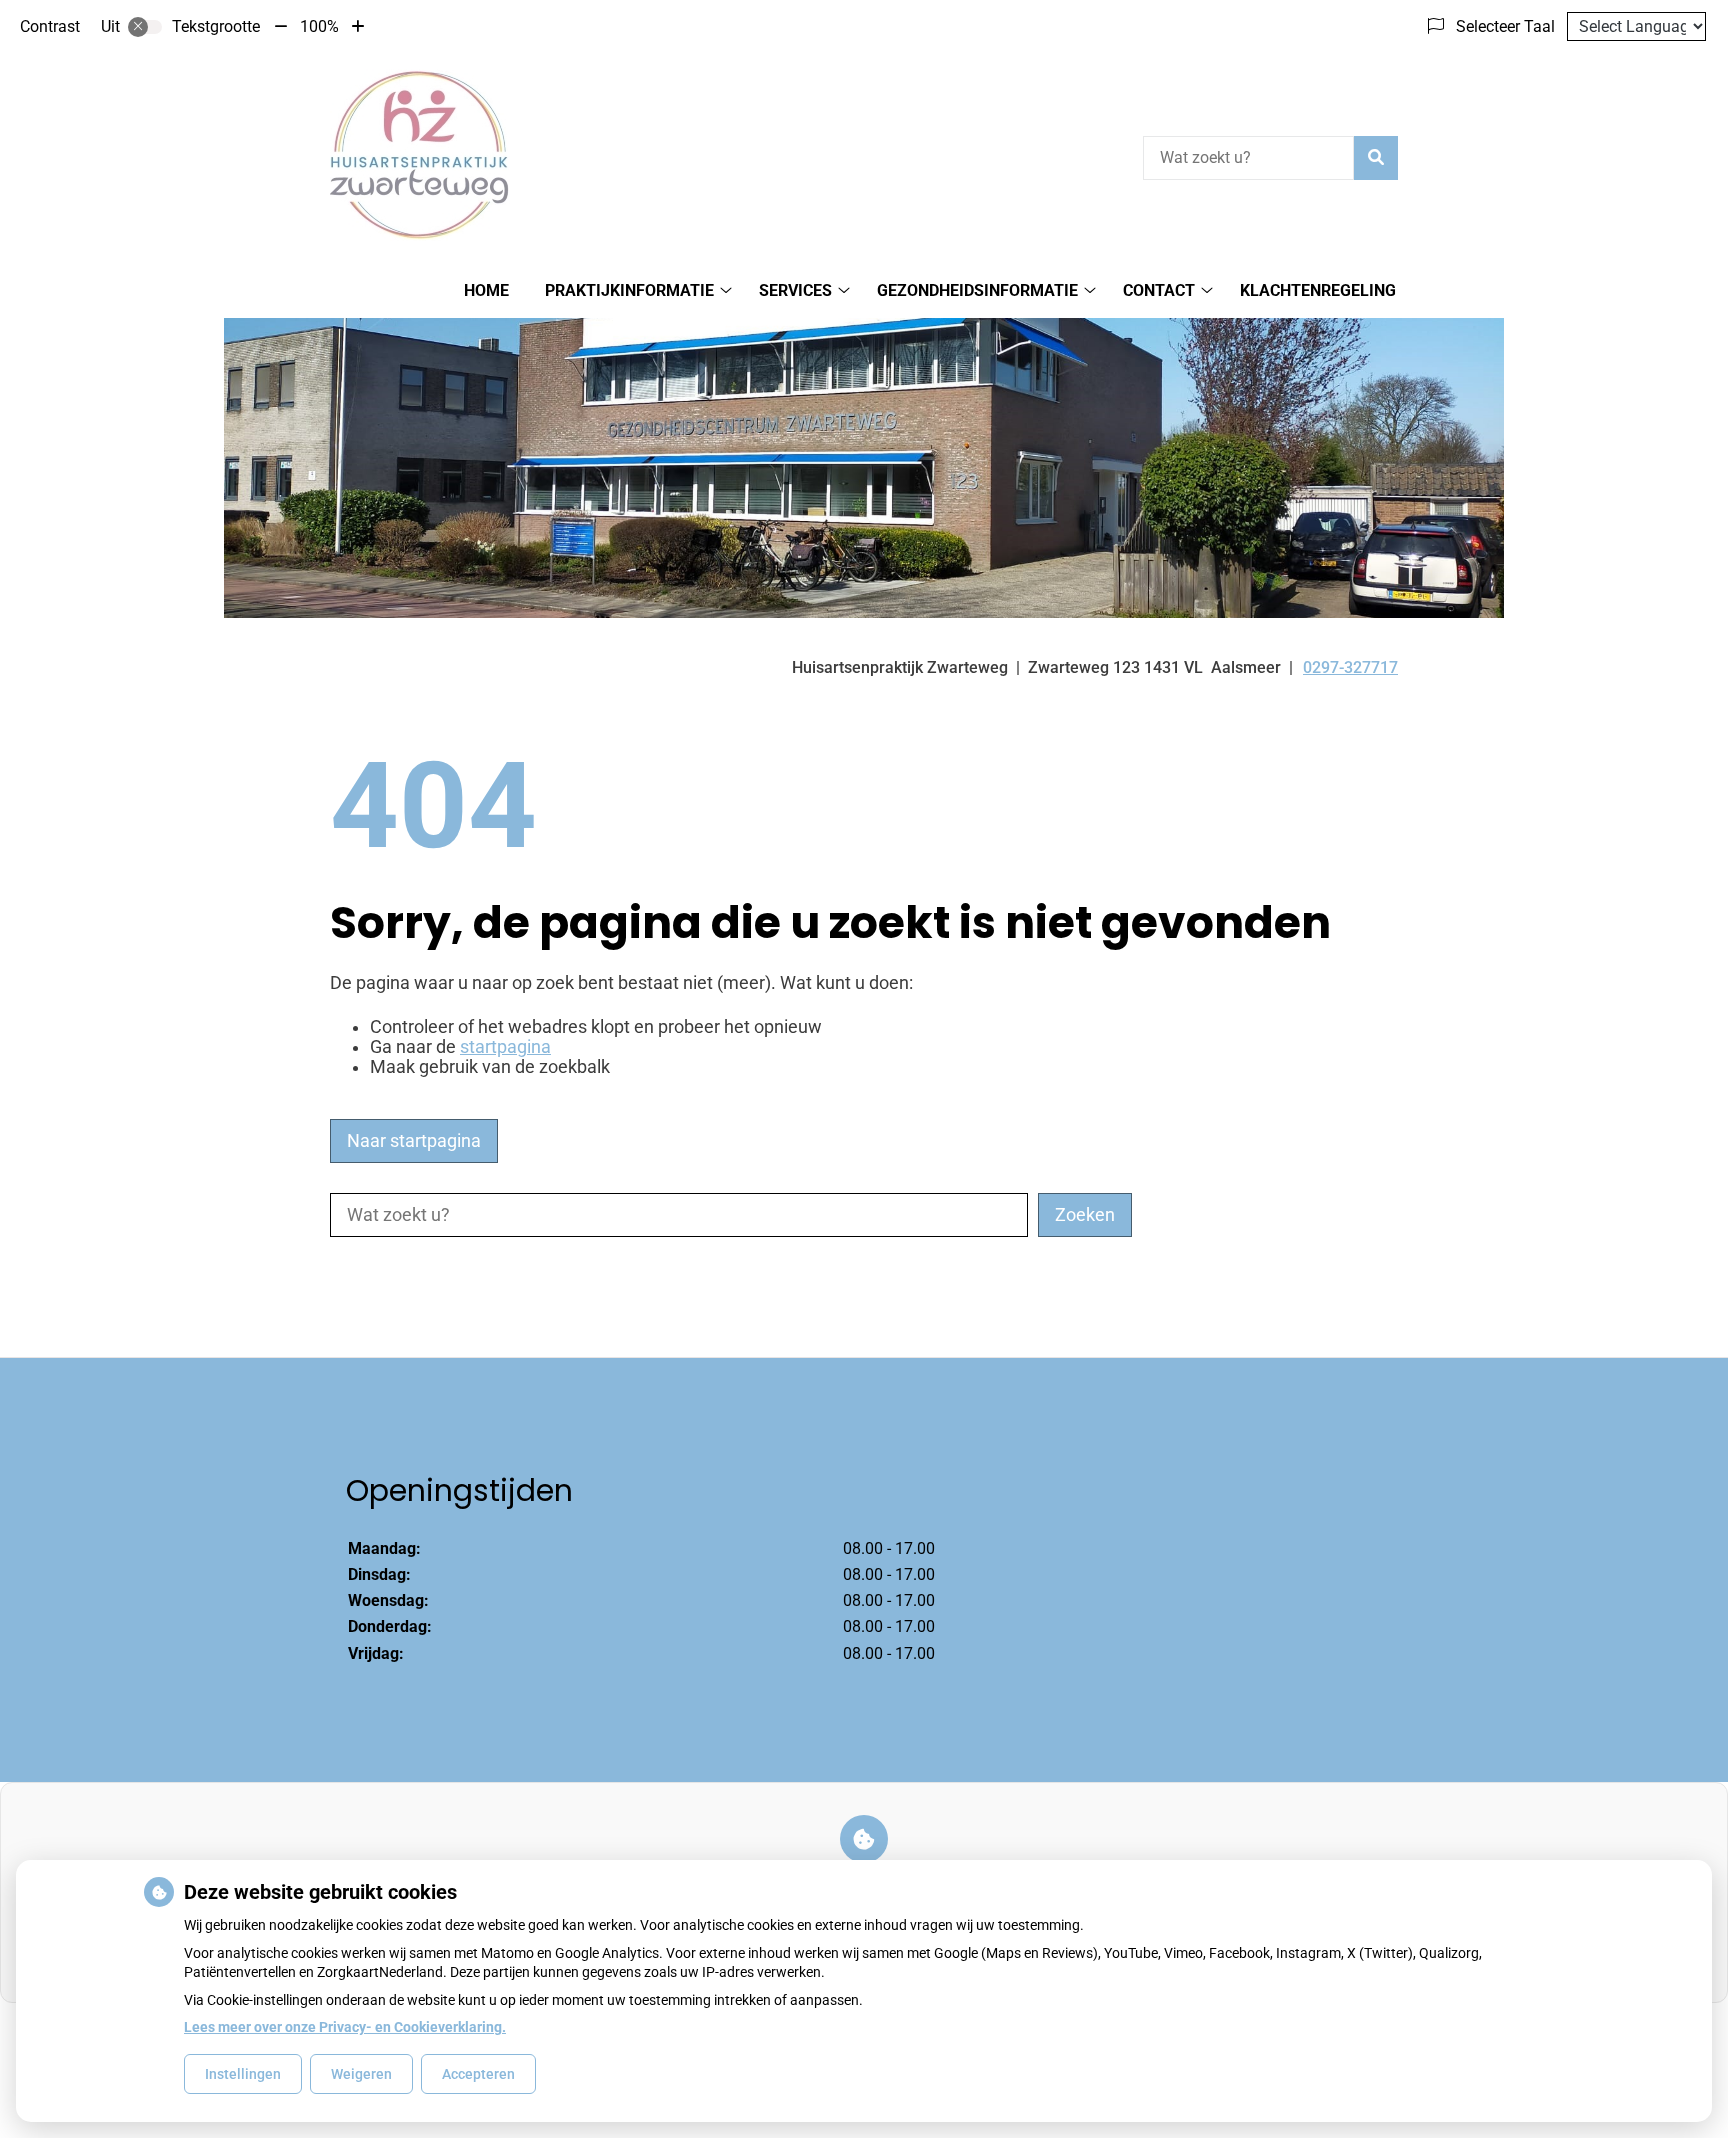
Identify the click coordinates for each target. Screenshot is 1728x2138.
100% (319, 26)
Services (795, 290)
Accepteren (478, 2074)
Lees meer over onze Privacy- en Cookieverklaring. (345, 2027)
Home (486, 290)
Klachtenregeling (1318, 290)
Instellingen (243, 2074)
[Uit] (145, 27)
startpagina (505, 1047)
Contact (1159, 290)
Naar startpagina (414, 1141)
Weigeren (361, 2074)
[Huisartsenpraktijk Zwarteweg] (420, 155)
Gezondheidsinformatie (977, 290)
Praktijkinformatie (629, 290)
